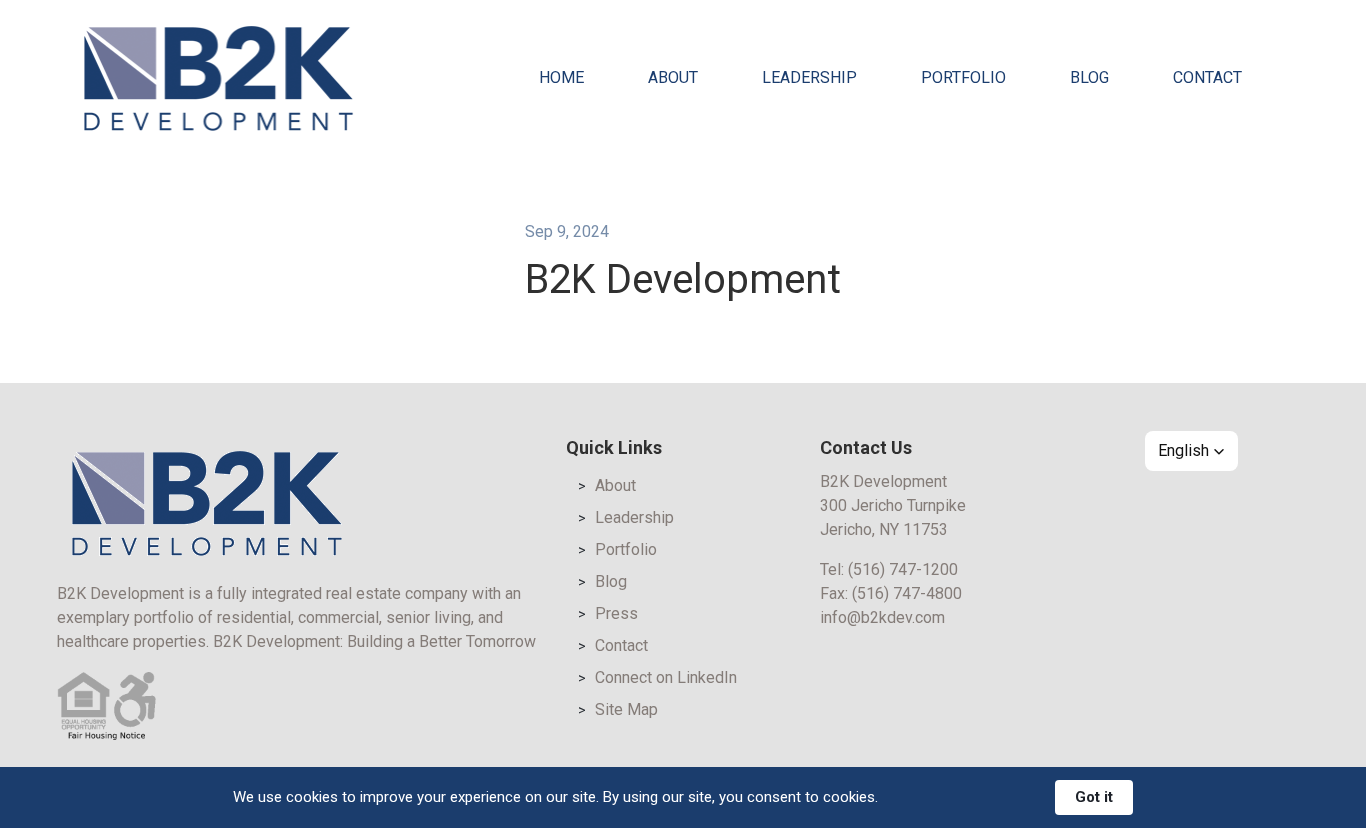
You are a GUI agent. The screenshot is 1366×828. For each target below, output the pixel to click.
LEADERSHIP (809, 77)
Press (616, 613)
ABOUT (673, 77)
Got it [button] (1094, 797)
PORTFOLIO (963, 77)
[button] (1191, 451)
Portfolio (626, 549)
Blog (611, 581)
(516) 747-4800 (907, 593)
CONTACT (1207, 77)
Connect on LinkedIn (666, 677)
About (615, 485)
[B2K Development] (218, 78)
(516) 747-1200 (903, 569)
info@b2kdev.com (882, 617)
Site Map (626, 709)
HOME (561, 77)
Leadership (634, 517)
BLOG (1089, 77)
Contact (621, 645)
